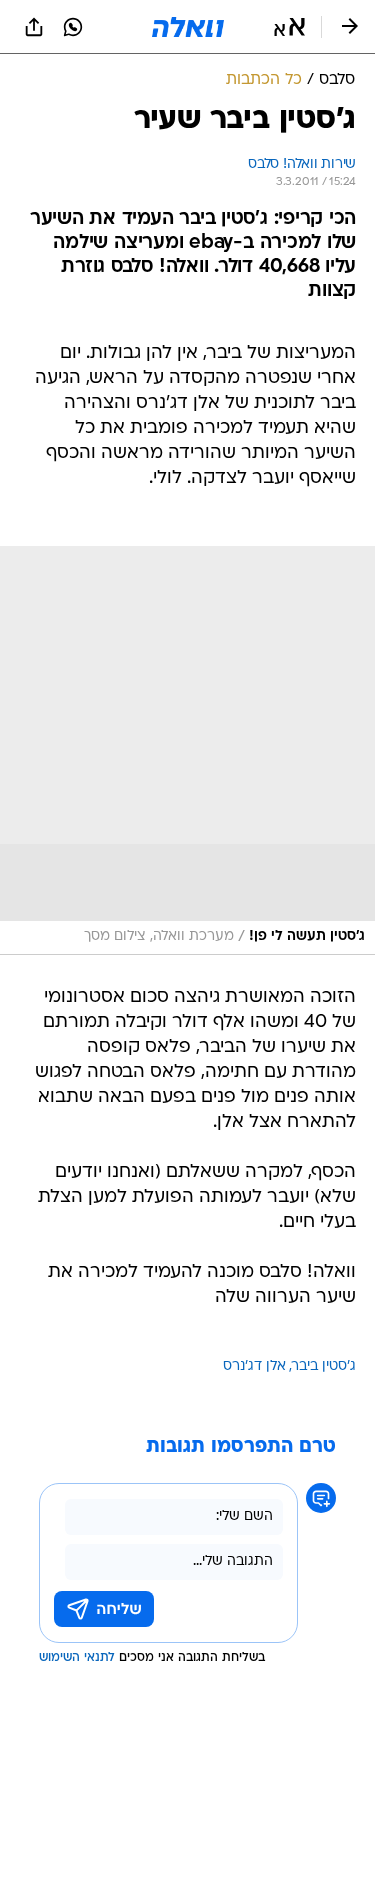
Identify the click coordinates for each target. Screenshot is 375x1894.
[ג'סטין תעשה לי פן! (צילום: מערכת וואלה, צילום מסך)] (187, 750)
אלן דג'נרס (254, 1366)
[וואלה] (188, 27)
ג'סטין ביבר (324, 1366)
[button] (289, 27)
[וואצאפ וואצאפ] (73, 27)
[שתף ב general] (34, 27)
